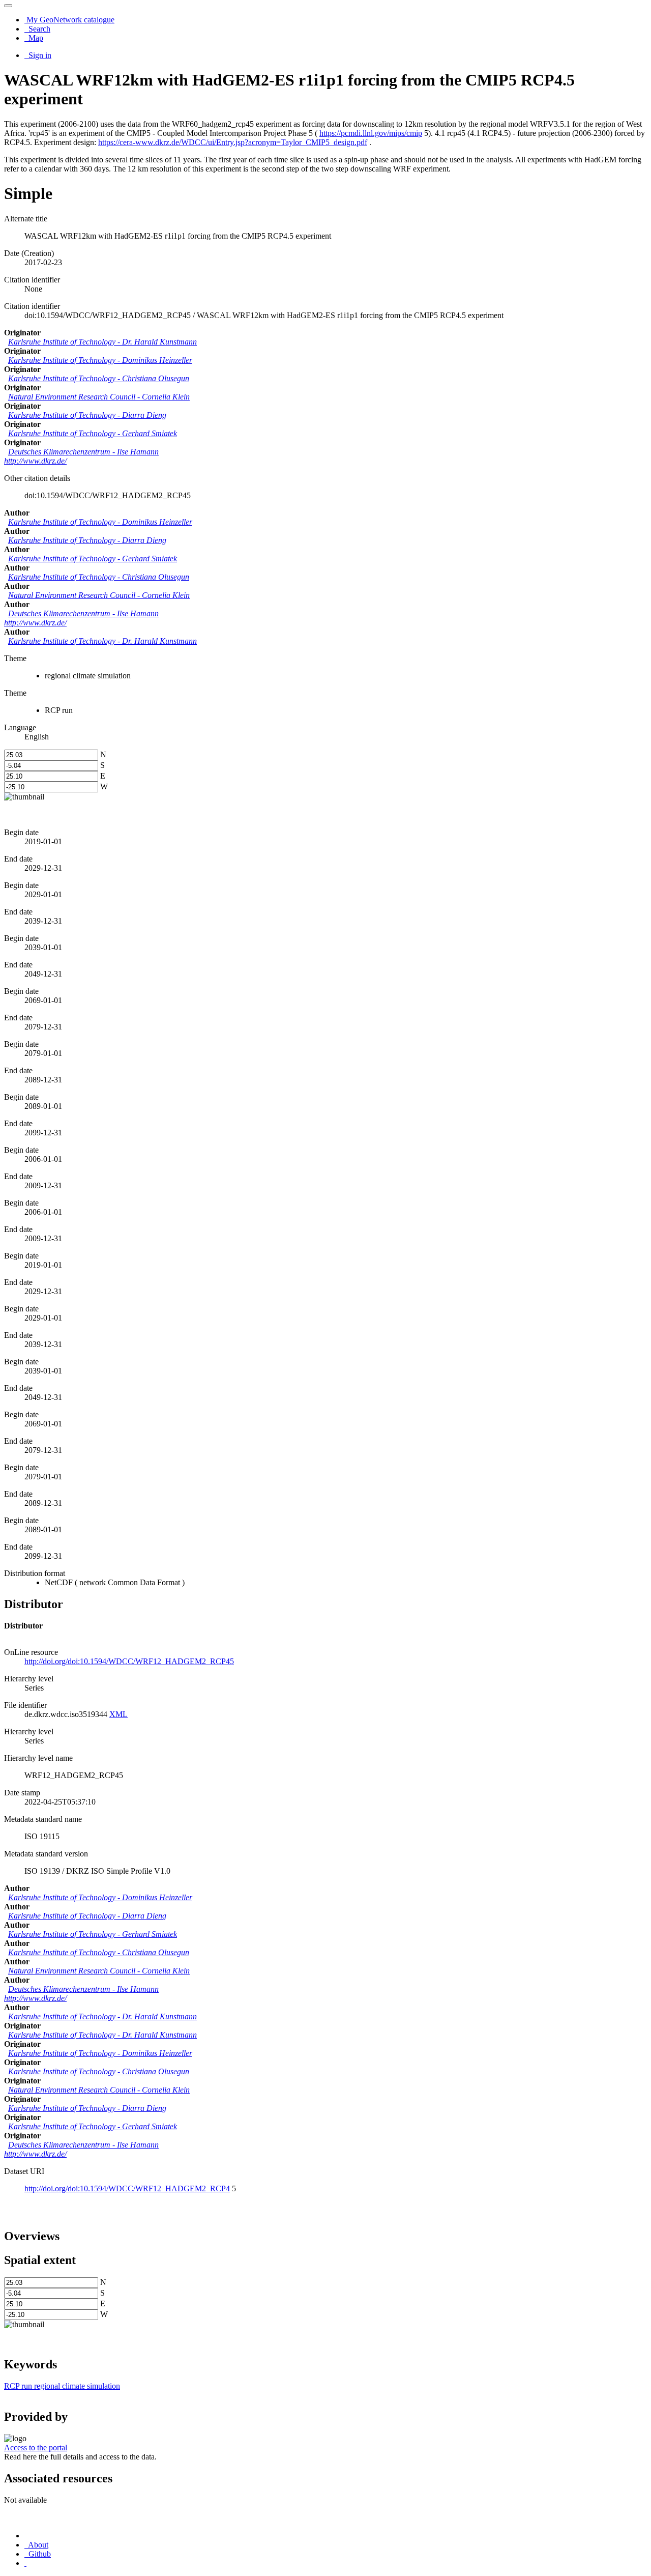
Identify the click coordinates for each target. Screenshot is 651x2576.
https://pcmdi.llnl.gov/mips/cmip (371, 133)
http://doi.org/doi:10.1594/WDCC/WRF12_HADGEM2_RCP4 (127, 2188)
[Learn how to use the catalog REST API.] (25, 2563)
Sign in (39, 55)
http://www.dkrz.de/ (35, 461)
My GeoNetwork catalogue (69, 20)
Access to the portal (36, 2448)
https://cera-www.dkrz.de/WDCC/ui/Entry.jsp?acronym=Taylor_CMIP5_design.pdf (233, 142)
